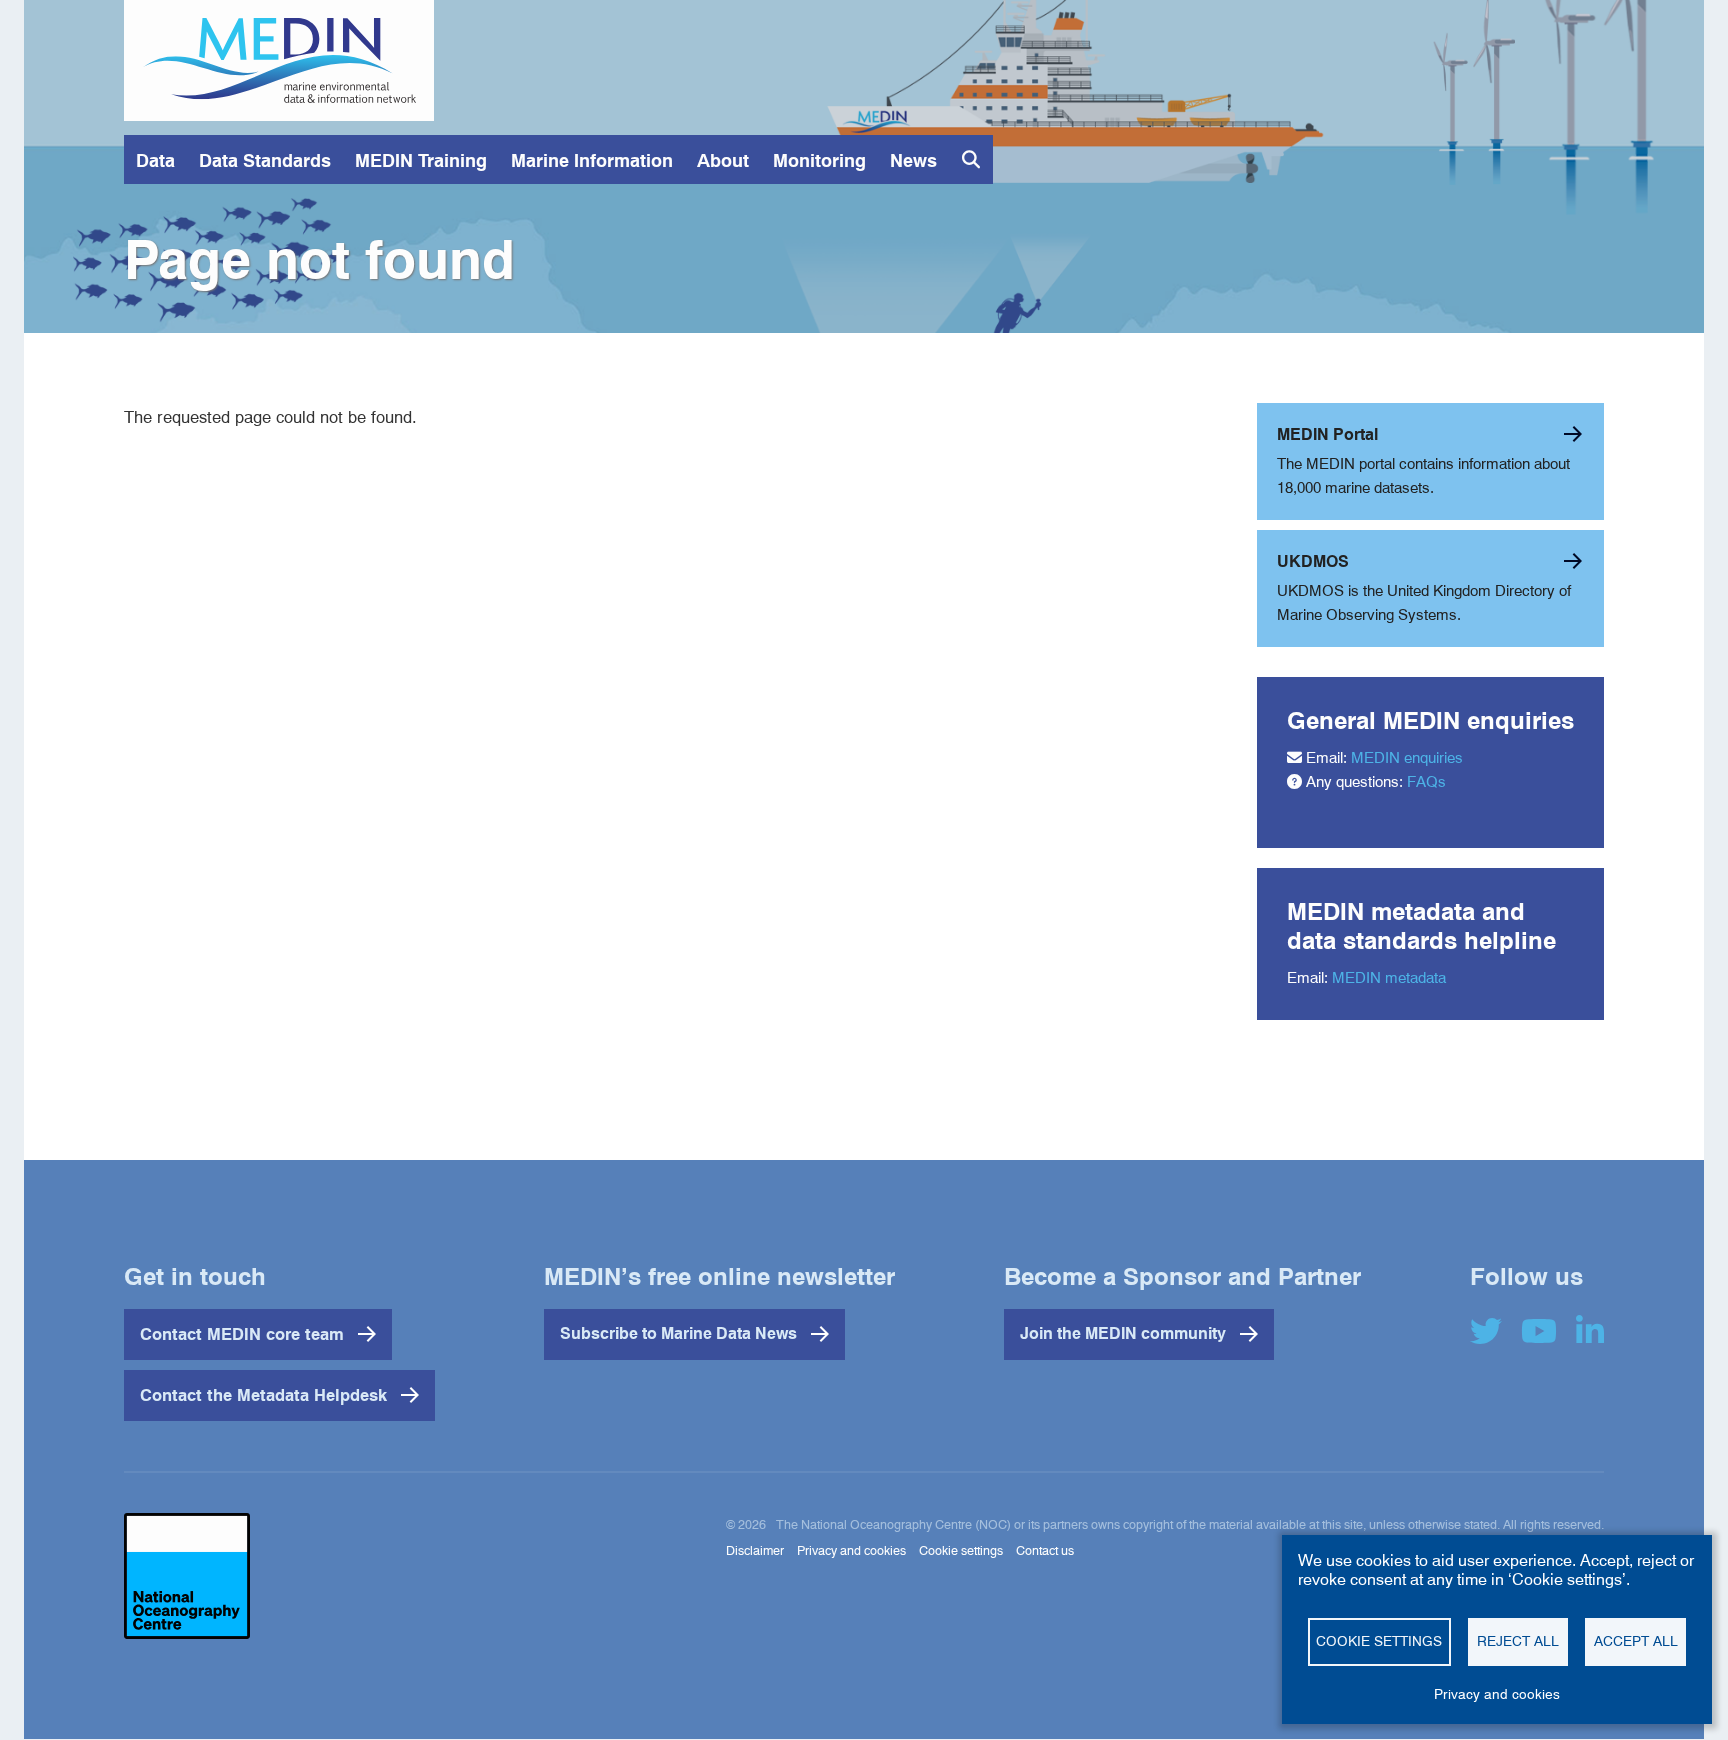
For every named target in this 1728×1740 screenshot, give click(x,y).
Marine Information (592, 160)
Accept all (1636, 1641)
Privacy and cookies (1497, 1694)
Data (155, 160)
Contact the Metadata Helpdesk (263, 1395)
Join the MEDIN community (1123, 1333)
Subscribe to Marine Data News (678, 1333)
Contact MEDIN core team (242, 1334)
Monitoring (819, 160)
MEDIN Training (421, 160)
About (723, 160)
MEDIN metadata (1389, 978)
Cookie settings (1379, 1641)
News (913, 160)
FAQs (1426, 782)
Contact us (1045, 1550)
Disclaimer (755, 1550)
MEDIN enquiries (1407, 758)
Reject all (1518, 1641)
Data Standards (265, 160)
